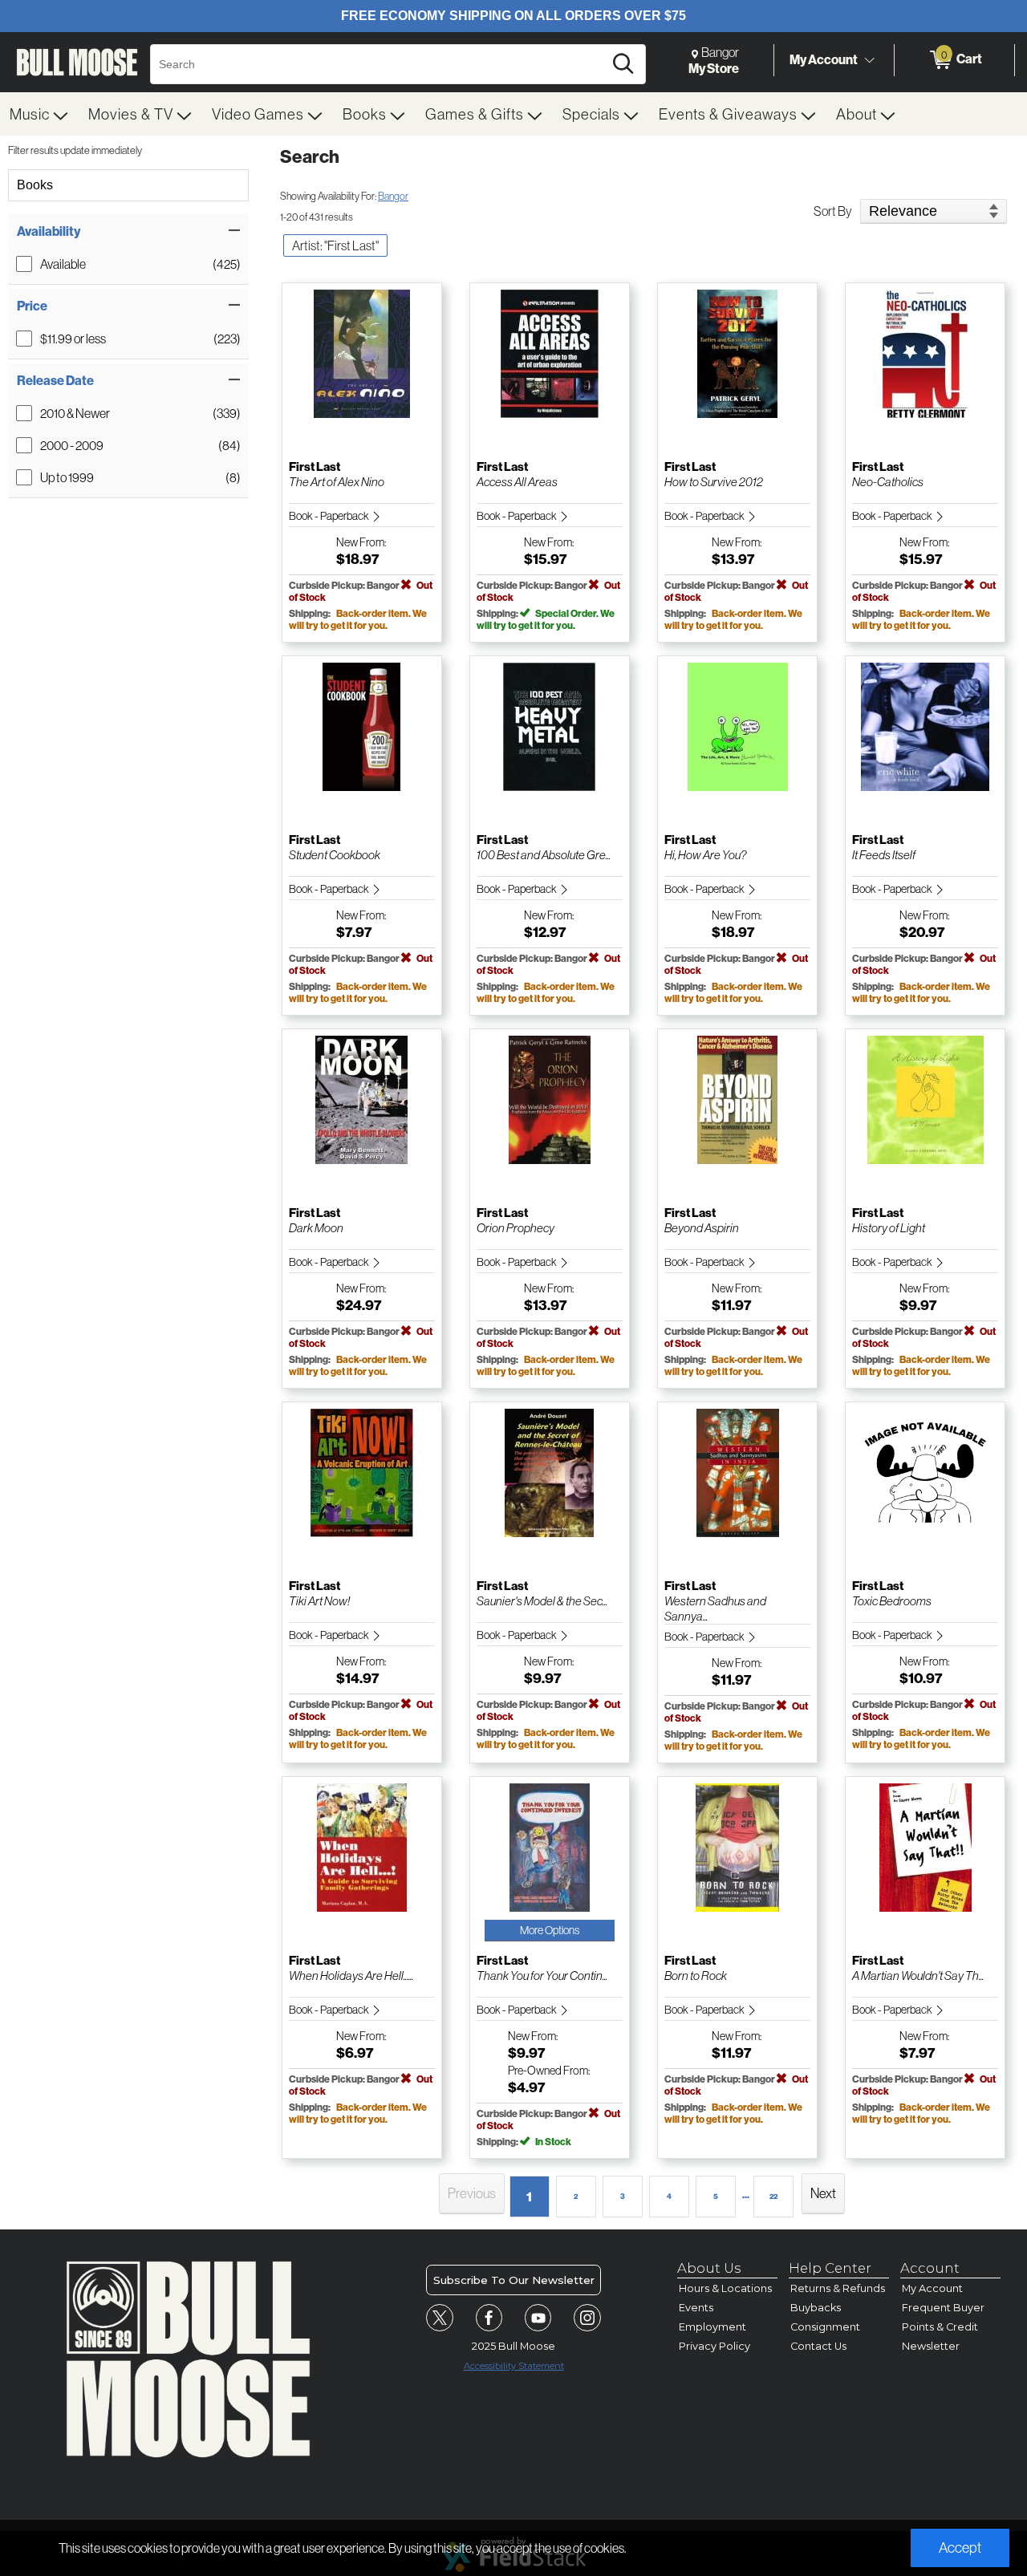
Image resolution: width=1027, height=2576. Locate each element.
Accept (960, 2548)
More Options (550, 1930)
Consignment (825, 2327)
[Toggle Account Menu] (869, 60)
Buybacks (816, 2308)
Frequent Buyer (943, 2308)
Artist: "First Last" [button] (335, 245)
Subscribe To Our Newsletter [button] (514, 2280)
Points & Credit (940, 2327)
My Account (824, 59)
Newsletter (931, 2346)
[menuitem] (39, 114)
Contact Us (818, 2346)
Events (696, 2308)
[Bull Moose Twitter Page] (440, 2318)
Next (823, 2193)
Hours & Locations (725, 2288)
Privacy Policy (714, 2346)
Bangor (393, 196)
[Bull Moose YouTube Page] (538, 2318)
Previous (472, 2193)
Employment (712, 2327)
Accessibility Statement (514, 2366)
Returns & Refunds (838, 2288)
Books (35, 185)
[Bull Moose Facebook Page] (489, 2318)
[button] (128, 231)
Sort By (833, 211)
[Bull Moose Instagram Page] (587, 2318)
